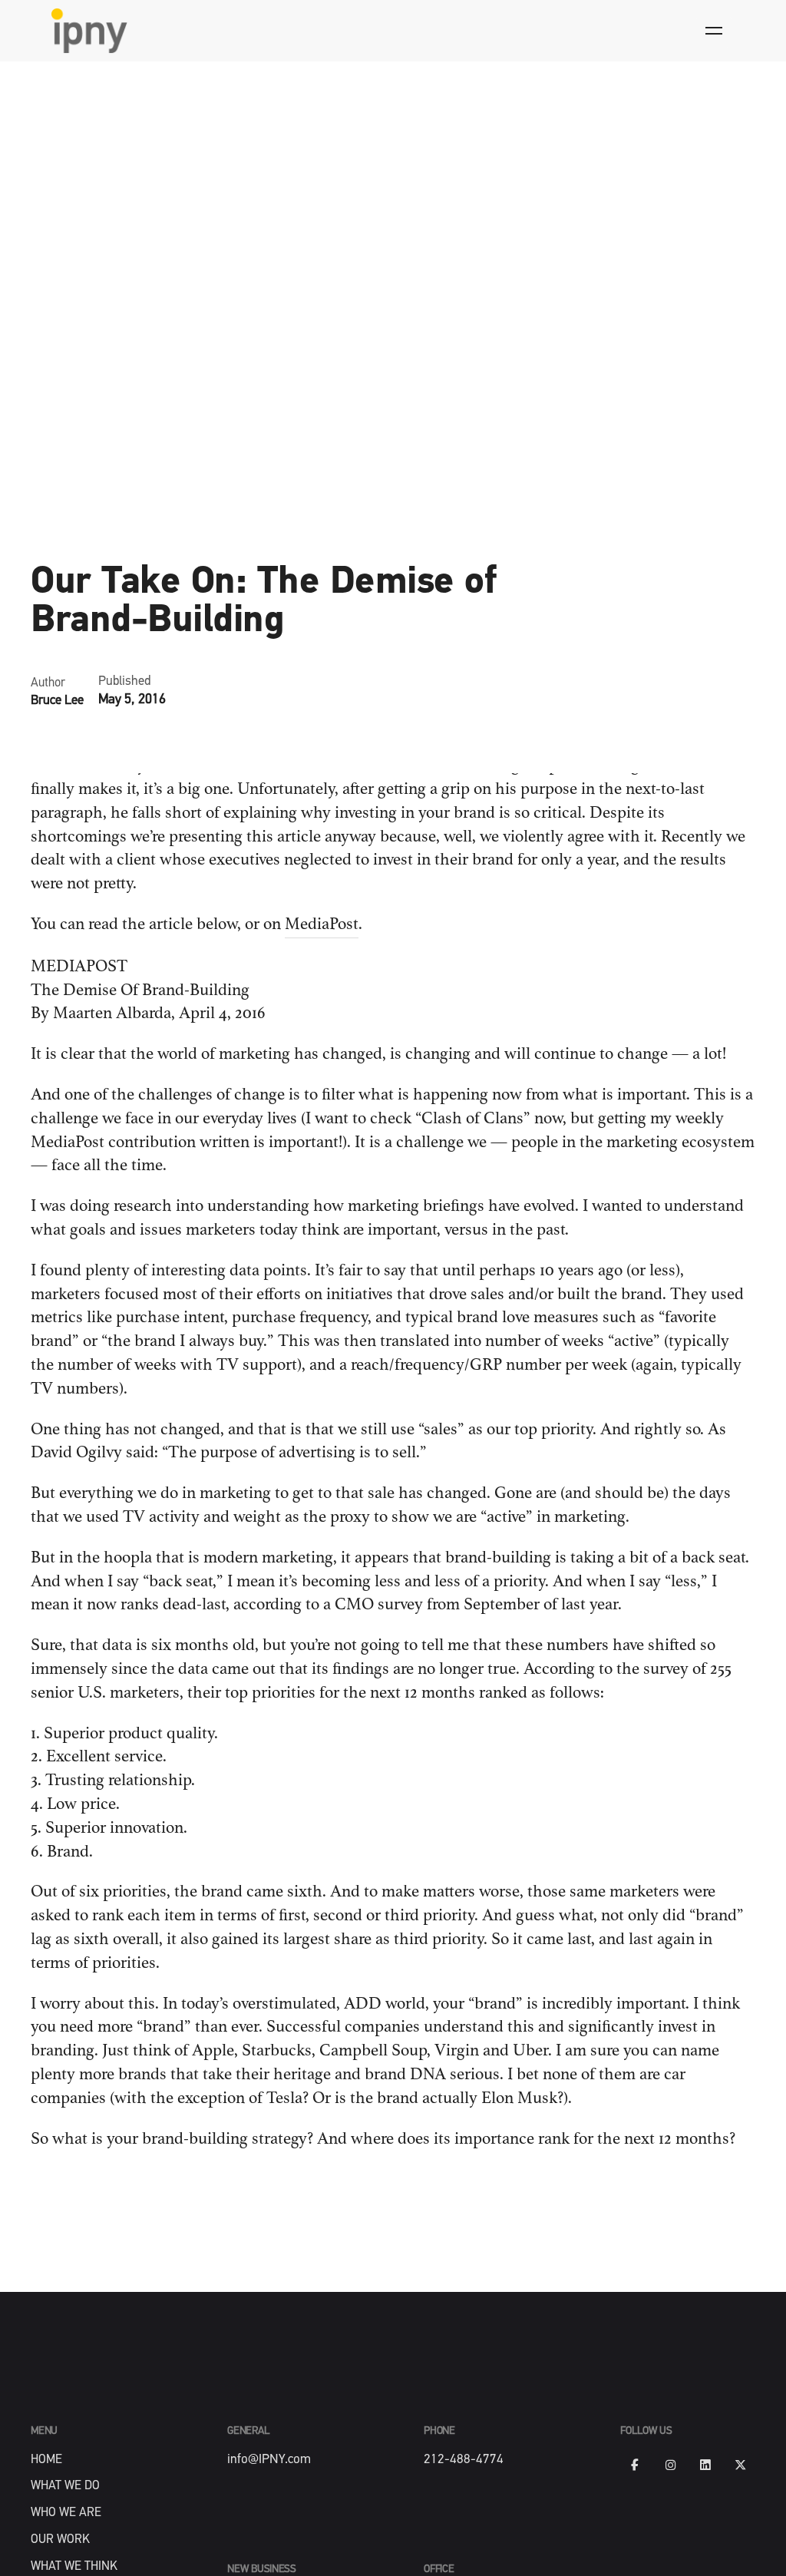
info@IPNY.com (269, 2460)
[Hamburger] (714, 31)
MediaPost (322, 924)
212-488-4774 (464, 2460)
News (48, 521)
